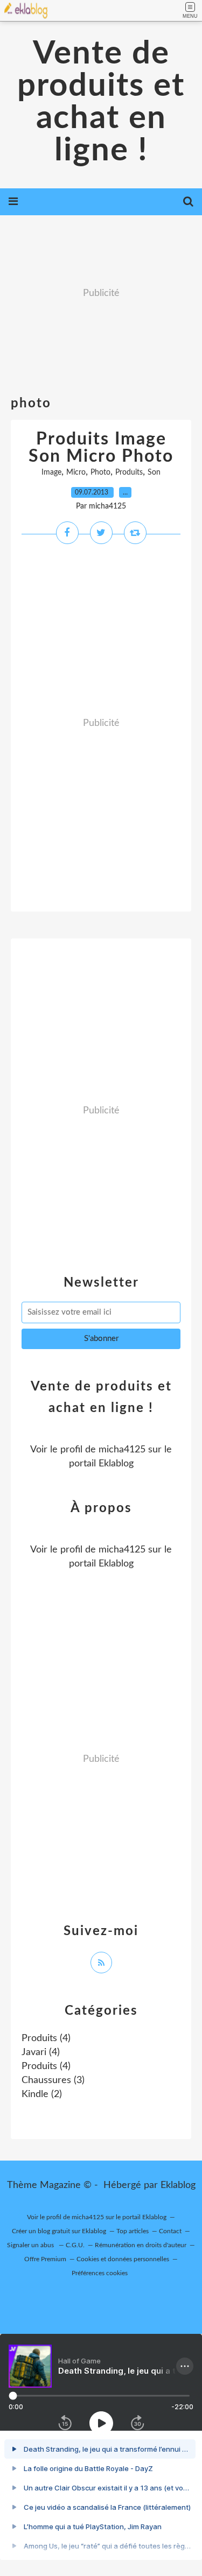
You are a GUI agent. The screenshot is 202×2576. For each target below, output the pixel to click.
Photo (100, 472)
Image (51, 472)
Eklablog (178, 2185)
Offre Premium (45, 2259)
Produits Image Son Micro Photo (101, 448)
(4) (46, 2038)
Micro (76, 472)
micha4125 (122, 1450)
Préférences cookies (100, 2273)
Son (154, 472)
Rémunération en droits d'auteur (141, 2245)
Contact (170, 2231)
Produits (129, 472)
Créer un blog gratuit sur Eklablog (59, 2231)
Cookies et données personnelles (123, 2259)
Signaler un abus (31, 2245)
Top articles (133, 2231)
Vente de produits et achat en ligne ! (101, 102)
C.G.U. (75, 2245)
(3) (53, 2080)
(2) (42, 2094)
